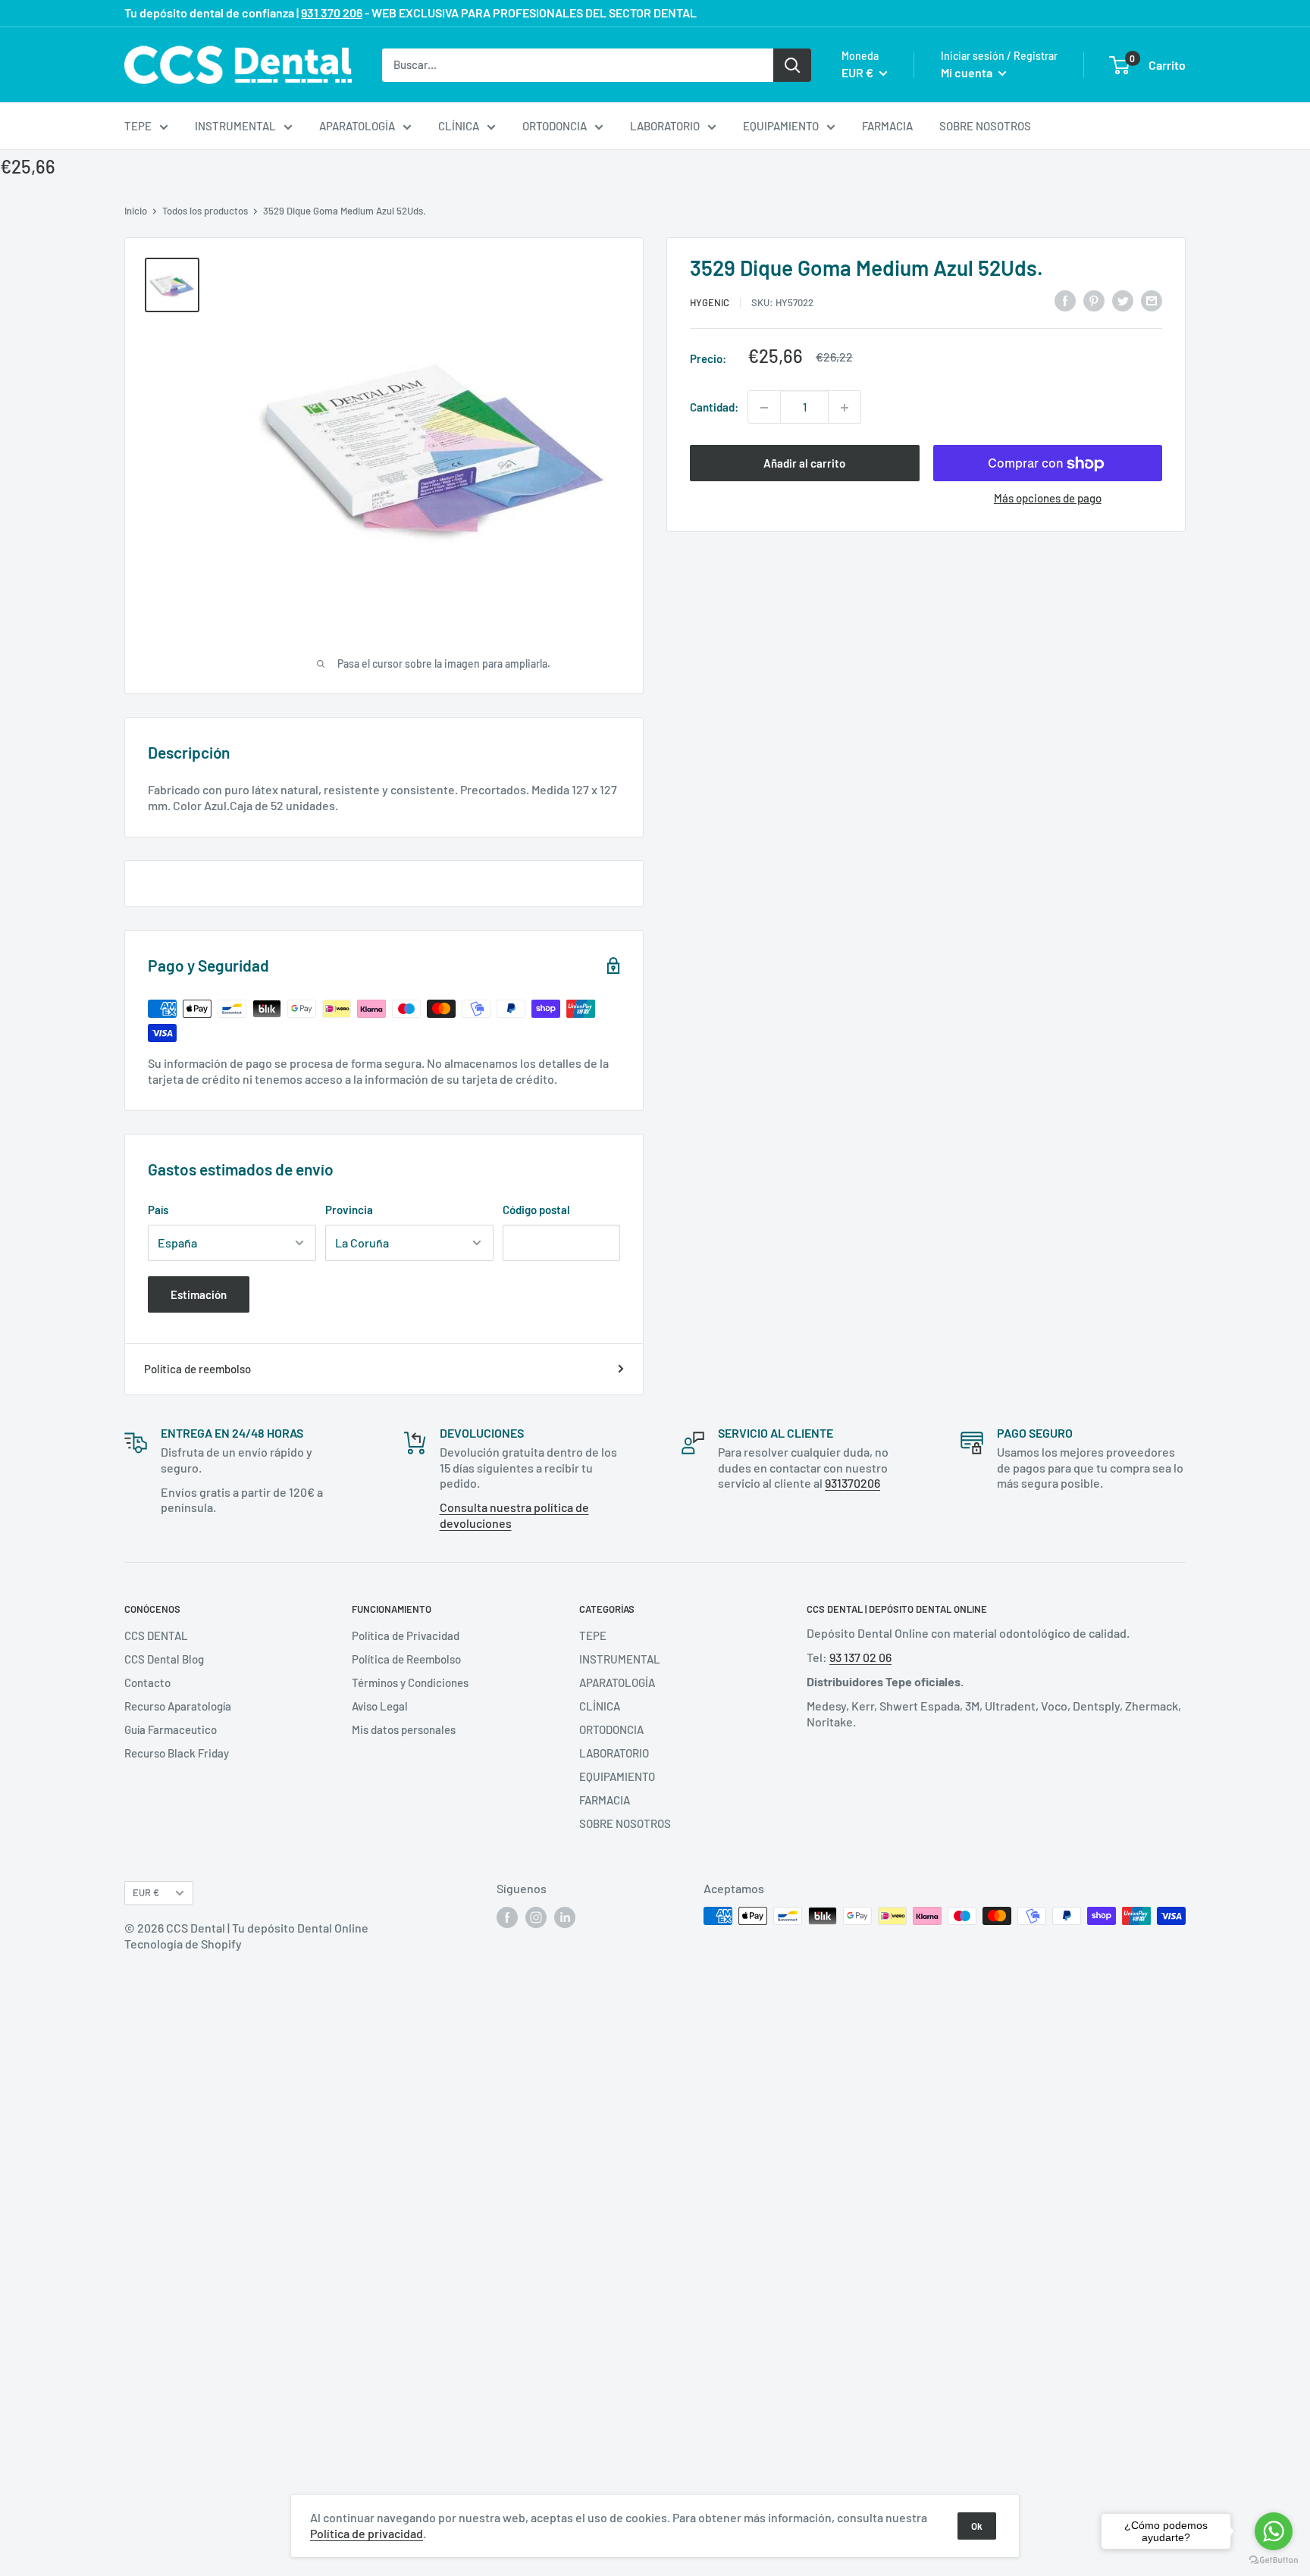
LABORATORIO (665, 126)
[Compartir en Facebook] (1065, 300)
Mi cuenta (968, 72)
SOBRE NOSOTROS (985, 126)
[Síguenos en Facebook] (507, 1917)
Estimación (199, 1294)
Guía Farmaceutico (171, 1729)
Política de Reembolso (406, 1659)
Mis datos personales (404, 1729)
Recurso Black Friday (177, 1753)
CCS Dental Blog (164, 1659)
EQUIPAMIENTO (781, 126)
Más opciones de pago (1048, 499)
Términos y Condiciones (410, 1682)
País (158, 1210)
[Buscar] (792, 64)
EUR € (146, 1892)
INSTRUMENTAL (235, 126)
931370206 (852, 1483)
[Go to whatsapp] (1274, 2531)
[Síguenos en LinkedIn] (565, 1917)
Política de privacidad (367, 2533)
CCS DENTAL (156, 1635)
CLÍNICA (459, 126)
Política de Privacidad (406, 1635)
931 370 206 (332, 13)
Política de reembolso (197, 1369)
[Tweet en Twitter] (1123, 300)
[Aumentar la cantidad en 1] (845, 408)
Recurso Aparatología (178, 1706)
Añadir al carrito (804, 464)
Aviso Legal (380, 1706)
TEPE (138, 126)
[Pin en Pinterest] (1094, 300)
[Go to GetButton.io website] (1274, 2560)
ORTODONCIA (555, 126)
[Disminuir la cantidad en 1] (764, 408)
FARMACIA (887, 126)
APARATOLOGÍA (357, 126)
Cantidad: (714, 408)
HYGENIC (710, 302)
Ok (977, 2526)
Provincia (349, 1210)
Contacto (147, 1682)
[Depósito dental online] (238, 65)
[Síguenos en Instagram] (536, 1917)
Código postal (536, 1210)
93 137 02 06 (860, 1657)
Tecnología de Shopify (183, 1944)
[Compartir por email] (1152, 300)
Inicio (136, 211)
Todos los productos (205, 211)
